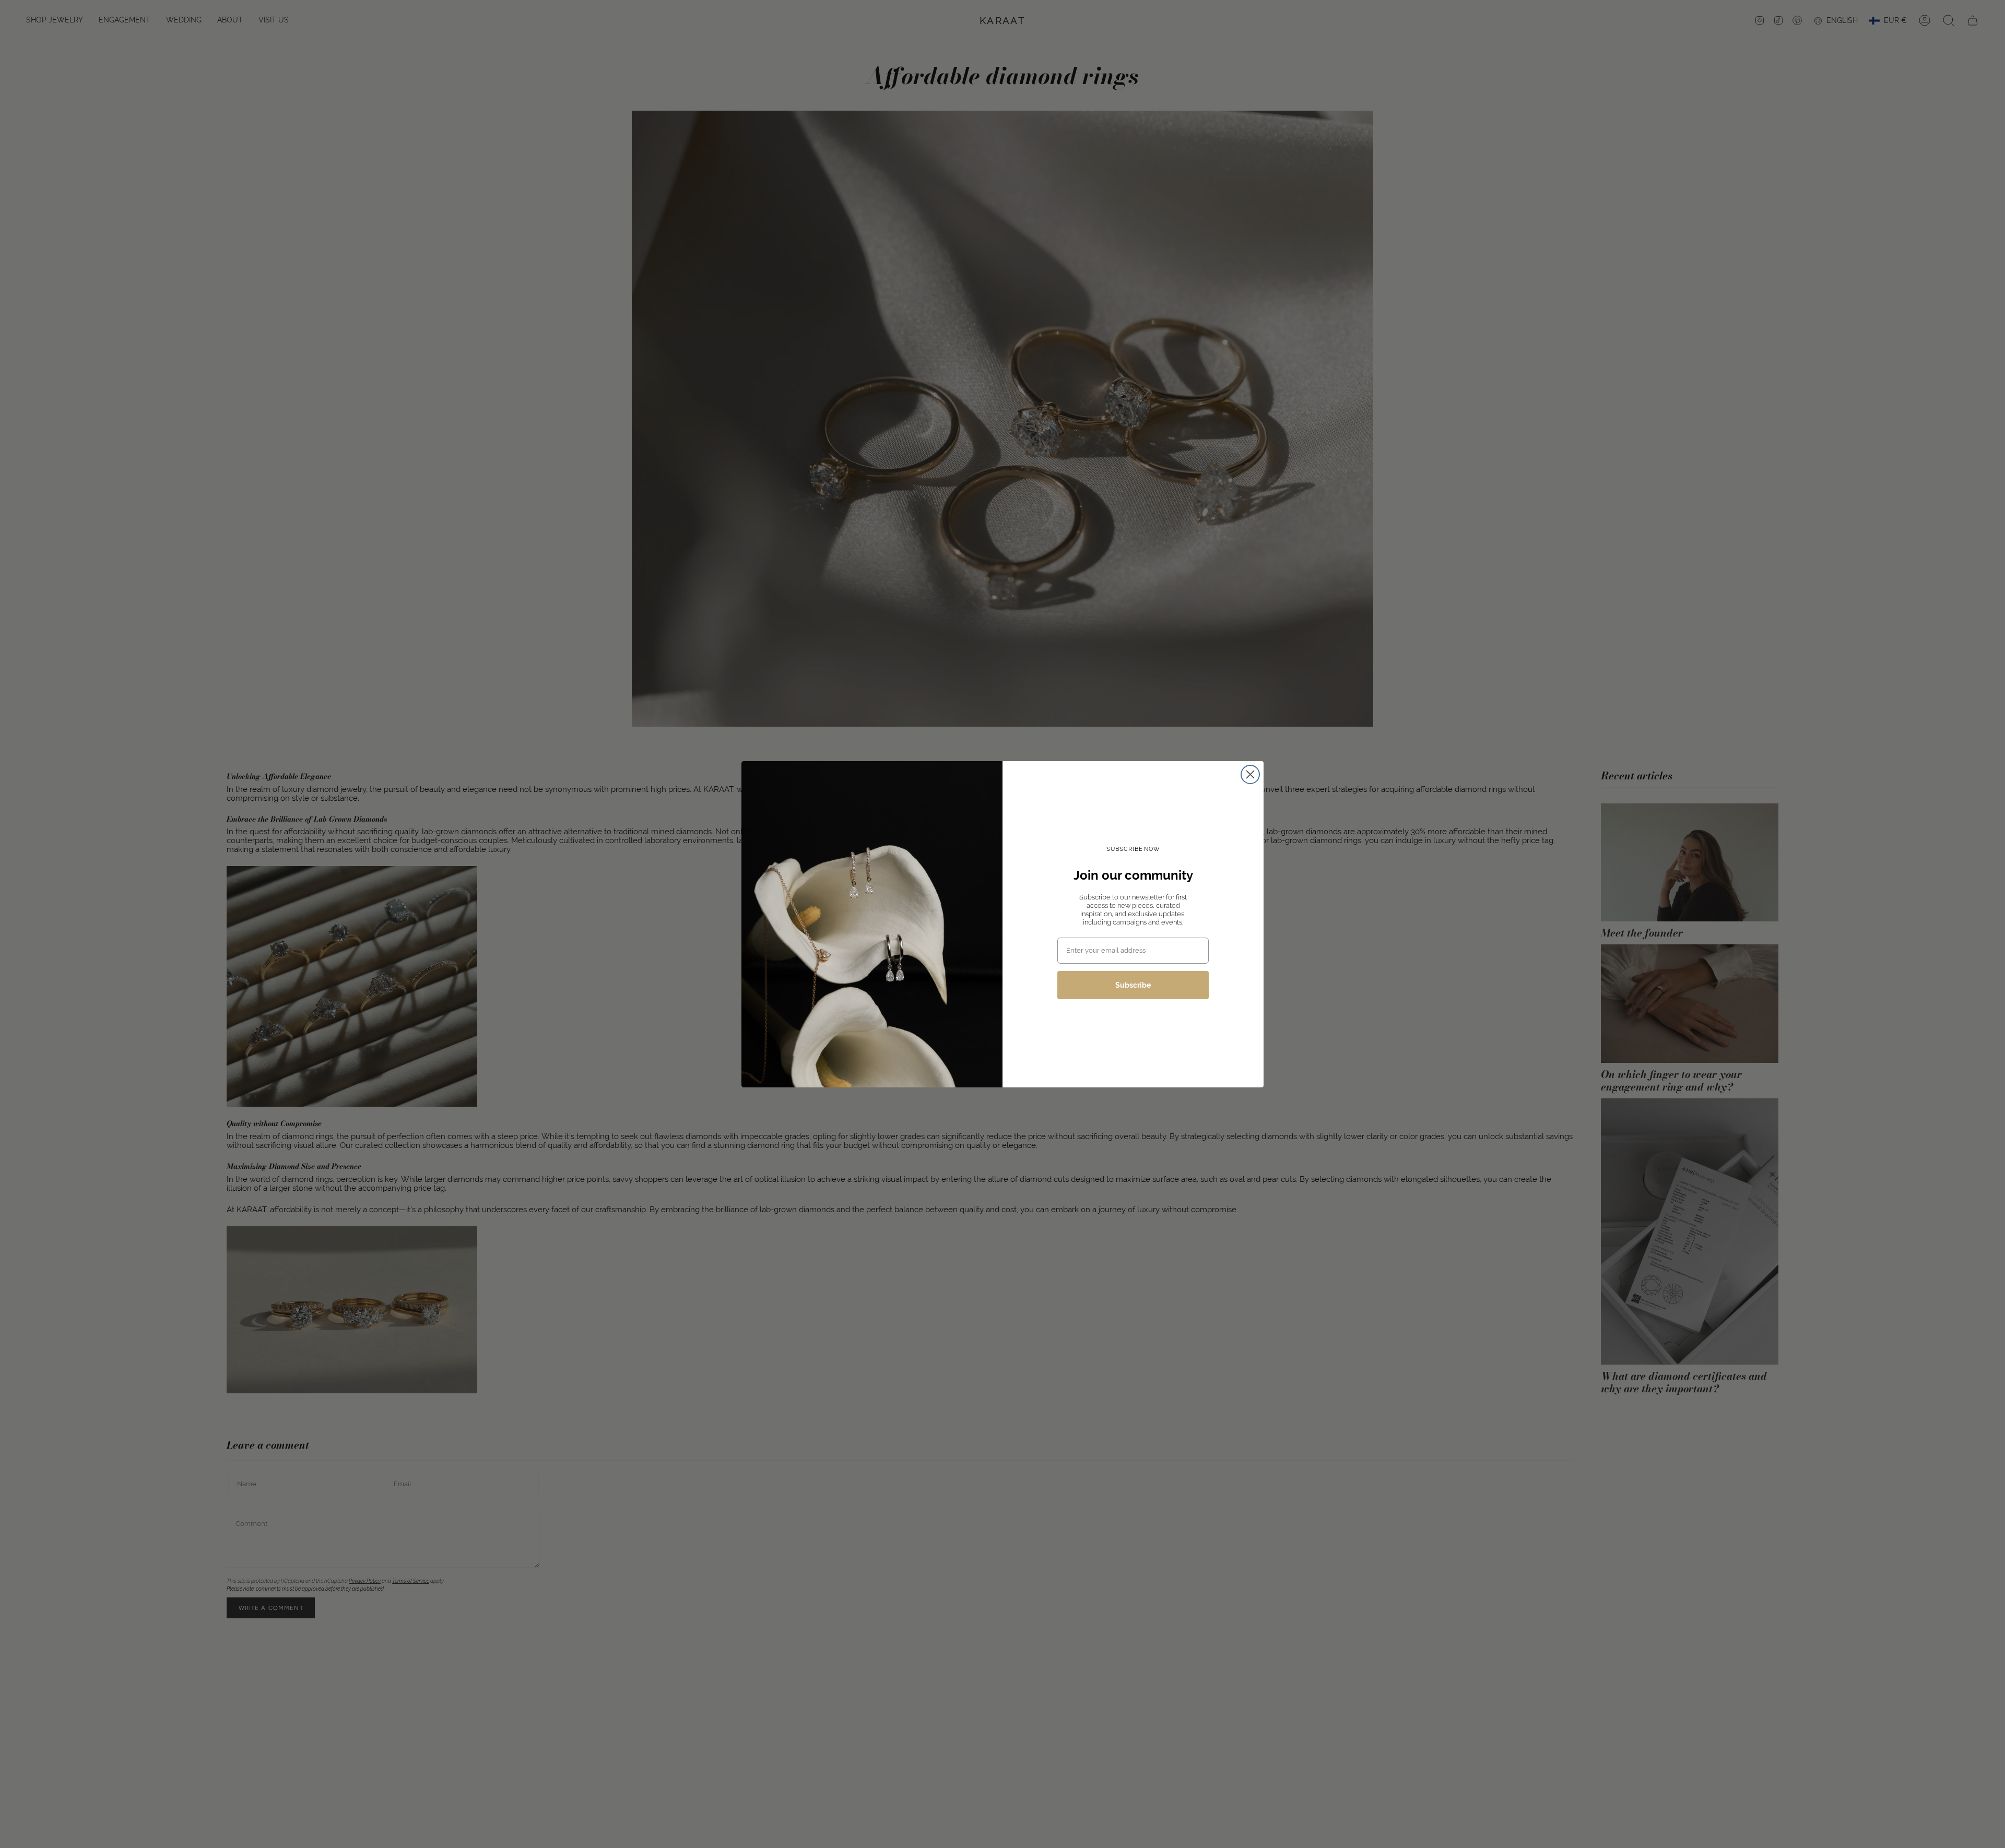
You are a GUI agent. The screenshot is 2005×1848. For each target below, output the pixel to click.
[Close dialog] (1250, 774)
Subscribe (1133, 985)
